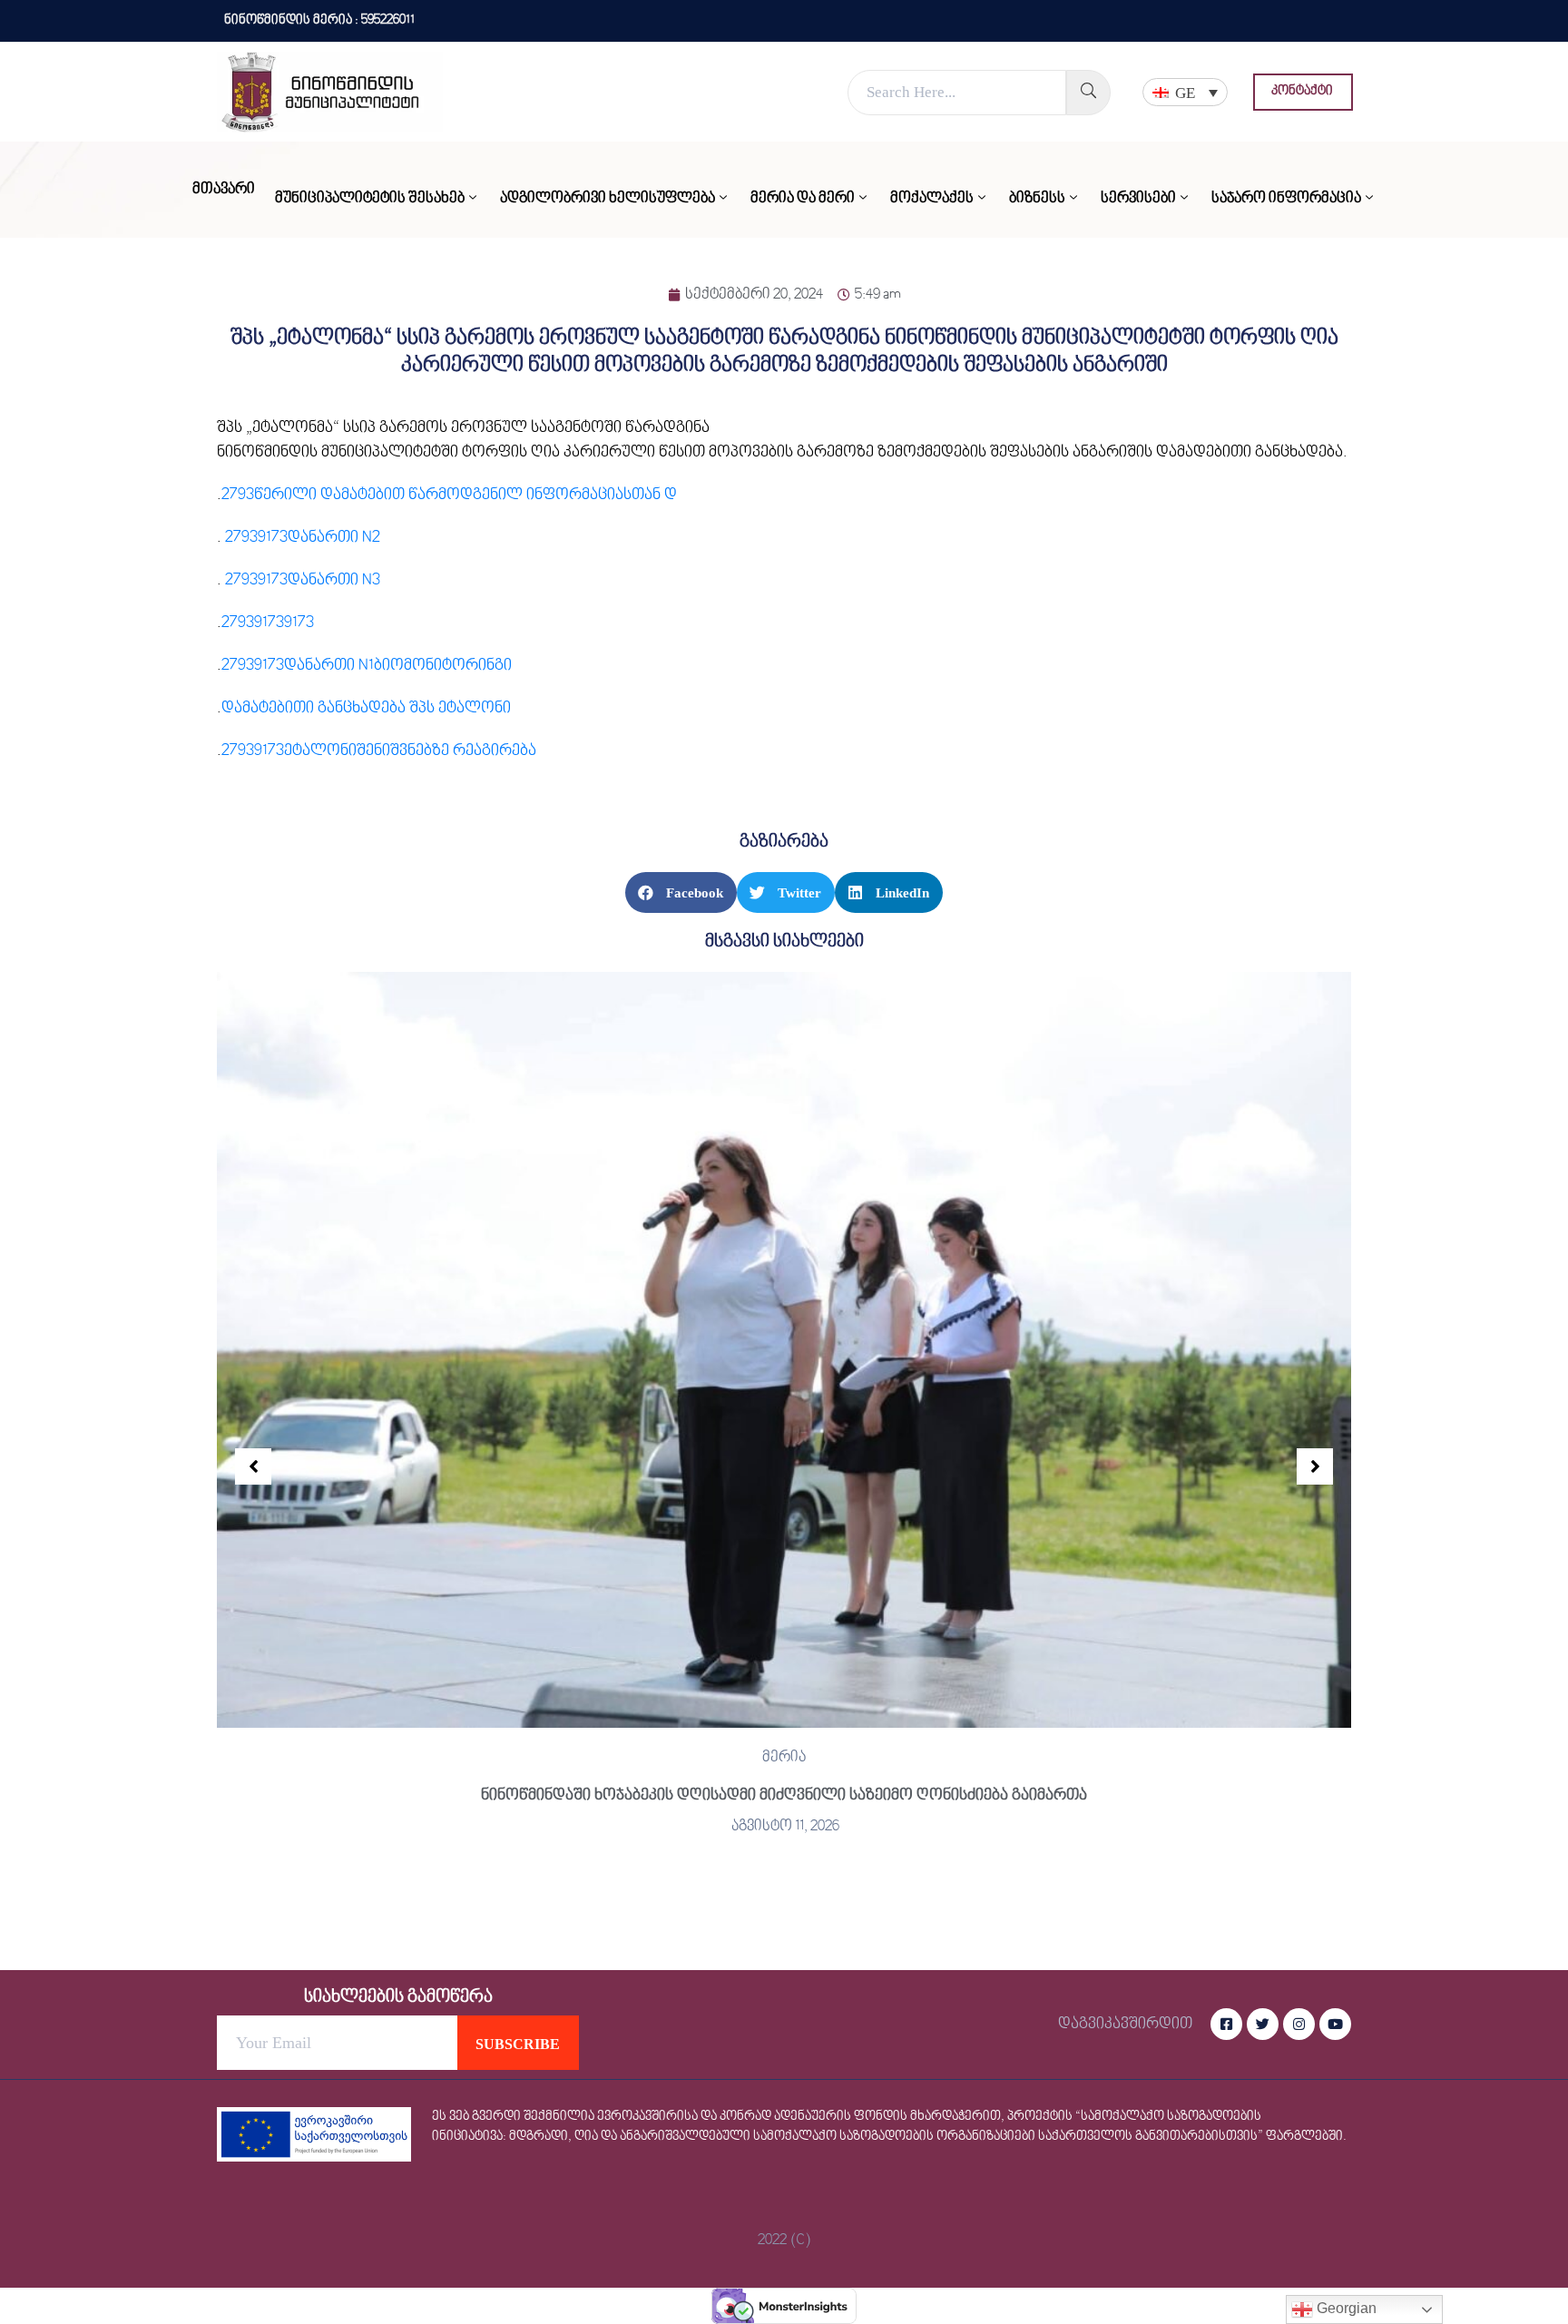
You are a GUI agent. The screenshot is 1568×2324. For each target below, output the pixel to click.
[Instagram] (1299, 2024)
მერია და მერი (803, 199)
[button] (1303, 92)
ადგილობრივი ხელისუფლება (608, 199)
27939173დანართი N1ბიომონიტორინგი (367, 666)
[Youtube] (1335, 2024)
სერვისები (1138, 199)
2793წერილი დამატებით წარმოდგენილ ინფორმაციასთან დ (449, 495)
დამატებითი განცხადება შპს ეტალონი (366, 708)
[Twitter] (1263, 2024)
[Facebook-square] (1226, 2024)
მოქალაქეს (932, 199)
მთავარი (224, 190)
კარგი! (919, 31)
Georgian (1345, 2308)
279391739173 (268, 623)
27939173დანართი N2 (303, 538)
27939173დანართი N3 (303, 580)
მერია (784, 1758)
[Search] (1088, 93)
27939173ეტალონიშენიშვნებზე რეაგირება (379, 751)
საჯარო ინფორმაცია (1286, 199)
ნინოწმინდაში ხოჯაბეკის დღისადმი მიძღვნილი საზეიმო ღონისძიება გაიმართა (784, 1795)
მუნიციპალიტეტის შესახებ (370, 199)
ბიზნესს (1037, 199)
